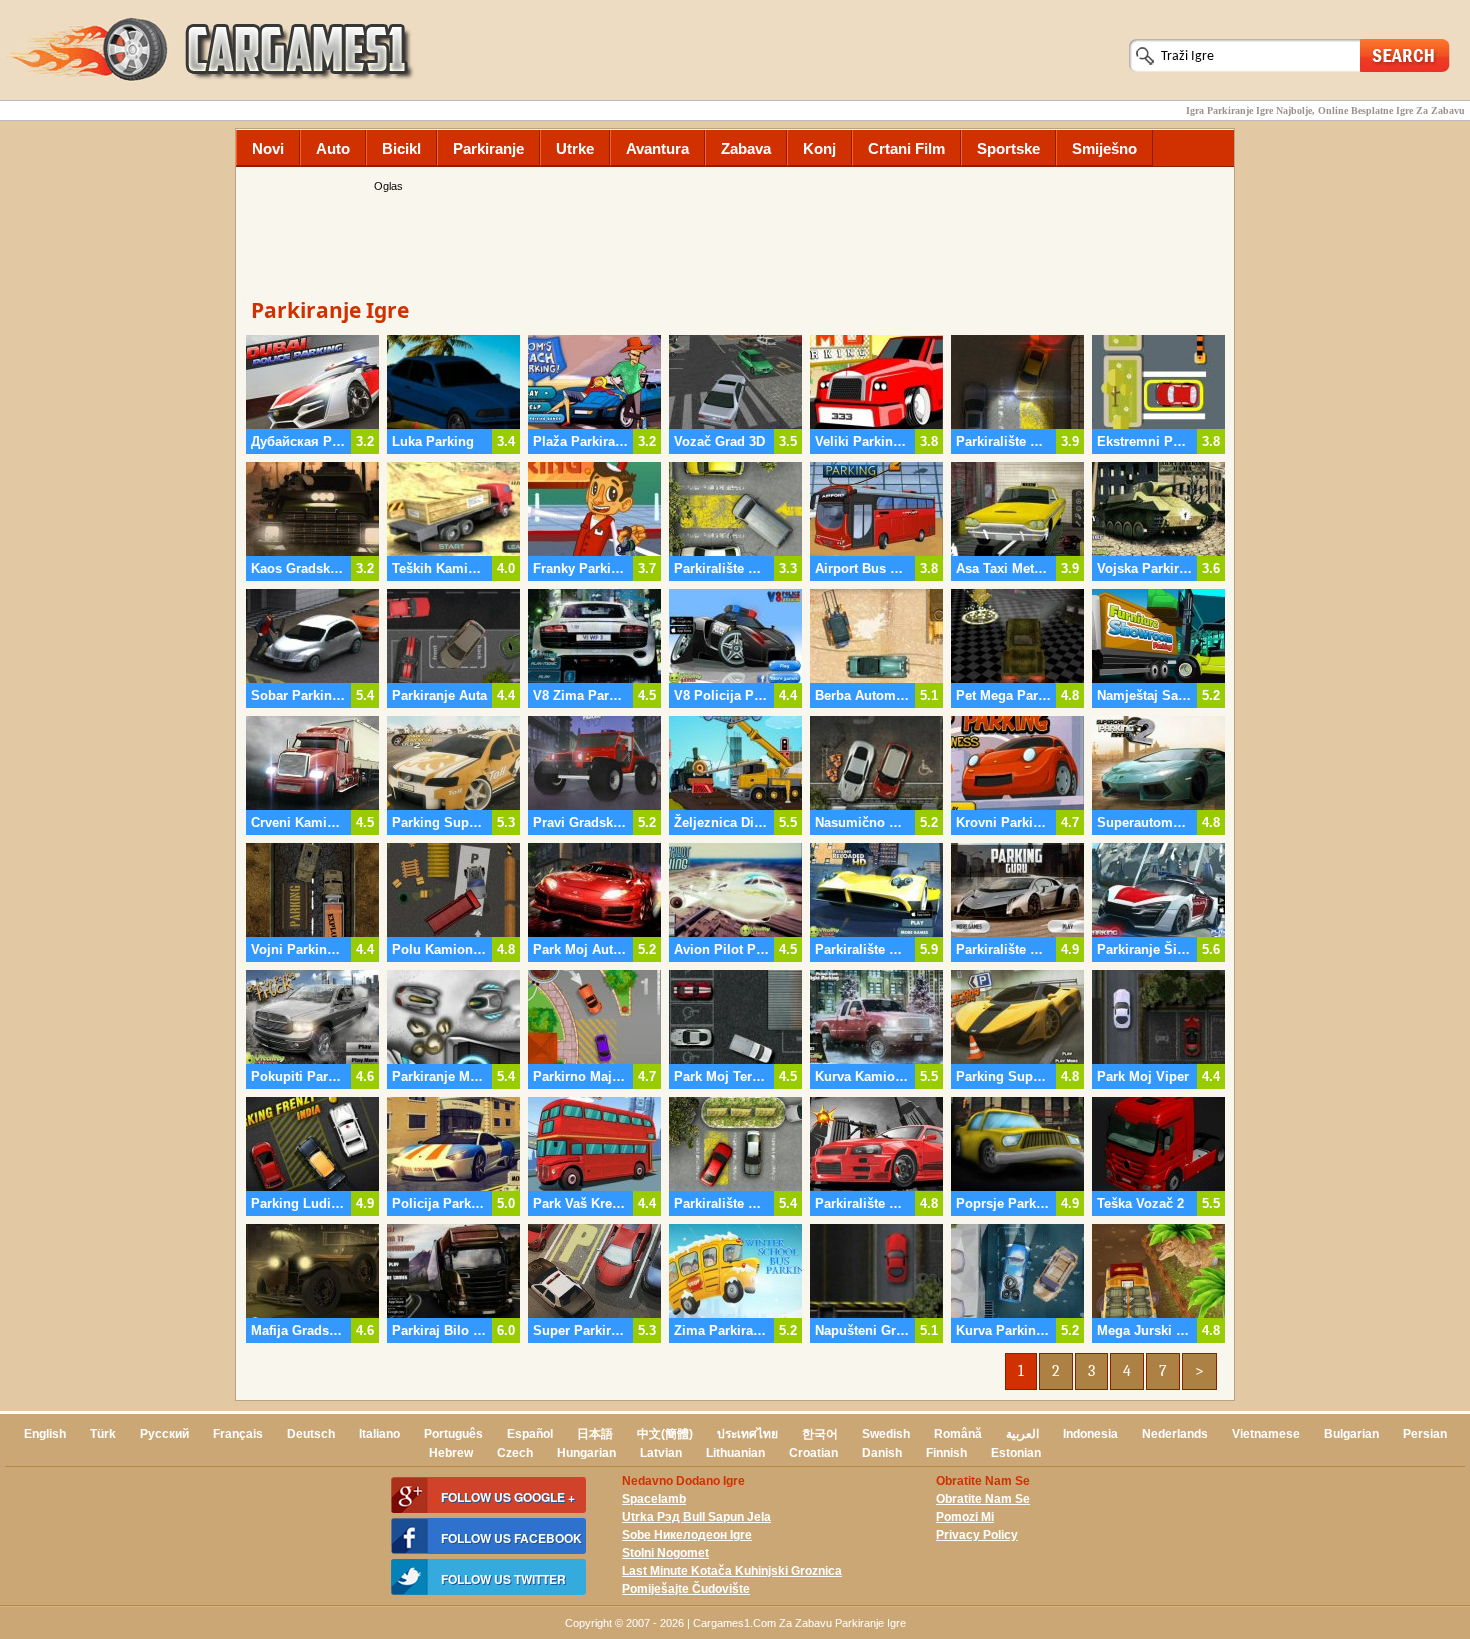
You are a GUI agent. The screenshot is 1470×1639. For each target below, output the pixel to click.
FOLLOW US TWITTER (503, 1579)
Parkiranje (488, 148)
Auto (333, 148)
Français (238, 1434)
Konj (819, 148)
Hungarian (586, 1453)
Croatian (813, 1453)
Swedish (886, 1434)
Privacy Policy (977, 1535)
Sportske (1008, 148)
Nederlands (1175, 1434)
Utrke (575, 148)
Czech (515, 1453)
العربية (1022, 1434)
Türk (103, 1434)
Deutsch (311, 1434)
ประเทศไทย (747, 1434)
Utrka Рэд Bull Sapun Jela (696, 1517)
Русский (164, 1434)
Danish (882, 1453)
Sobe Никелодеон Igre (687, 1535)
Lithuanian (735, 1453)
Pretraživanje (1405, 54)
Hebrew (451, 1453)
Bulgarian (1351, 1434)
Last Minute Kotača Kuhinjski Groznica (732, 1571)
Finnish (946, 1453)
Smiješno (1104, 148)
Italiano (379, 1434)
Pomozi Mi (965, 1517)
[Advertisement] (735, 240)
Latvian (661, 1453)
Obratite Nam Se (983, 1499)
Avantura (657, 148)
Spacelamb (654, 1499)
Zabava (746, 148)
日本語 (595, 1434)
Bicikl (401, 148)
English (45, 1434)
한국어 (820, 1434)
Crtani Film (906, 148)
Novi (268, 148)
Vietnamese (1266, 1434)
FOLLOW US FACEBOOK (511, 1538)
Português (453, 1434)
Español (530, 1434)
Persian (1425, 1434)
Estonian (1016, 1453)
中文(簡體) (665, 1434)
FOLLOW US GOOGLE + (508, 1497)
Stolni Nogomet (665, 1553)
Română (958, 1434)
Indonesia (1090, 1434)
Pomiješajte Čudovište (686, 1589)
